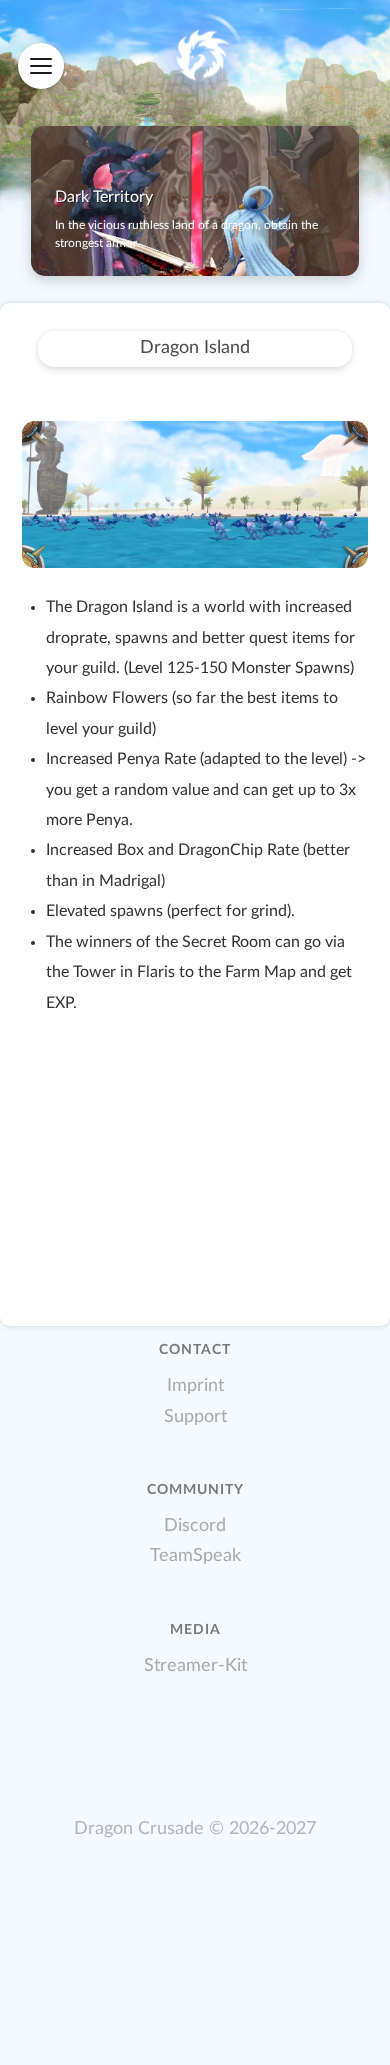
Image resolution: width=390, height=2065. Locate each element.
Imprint (195, 1385)
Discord (195, 1525)
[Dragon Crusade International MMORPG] (201, 56)
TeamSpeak (195, 1555)
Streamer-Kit (195, 1665)
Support (195, 1416)
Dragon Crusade (139, 1828)
